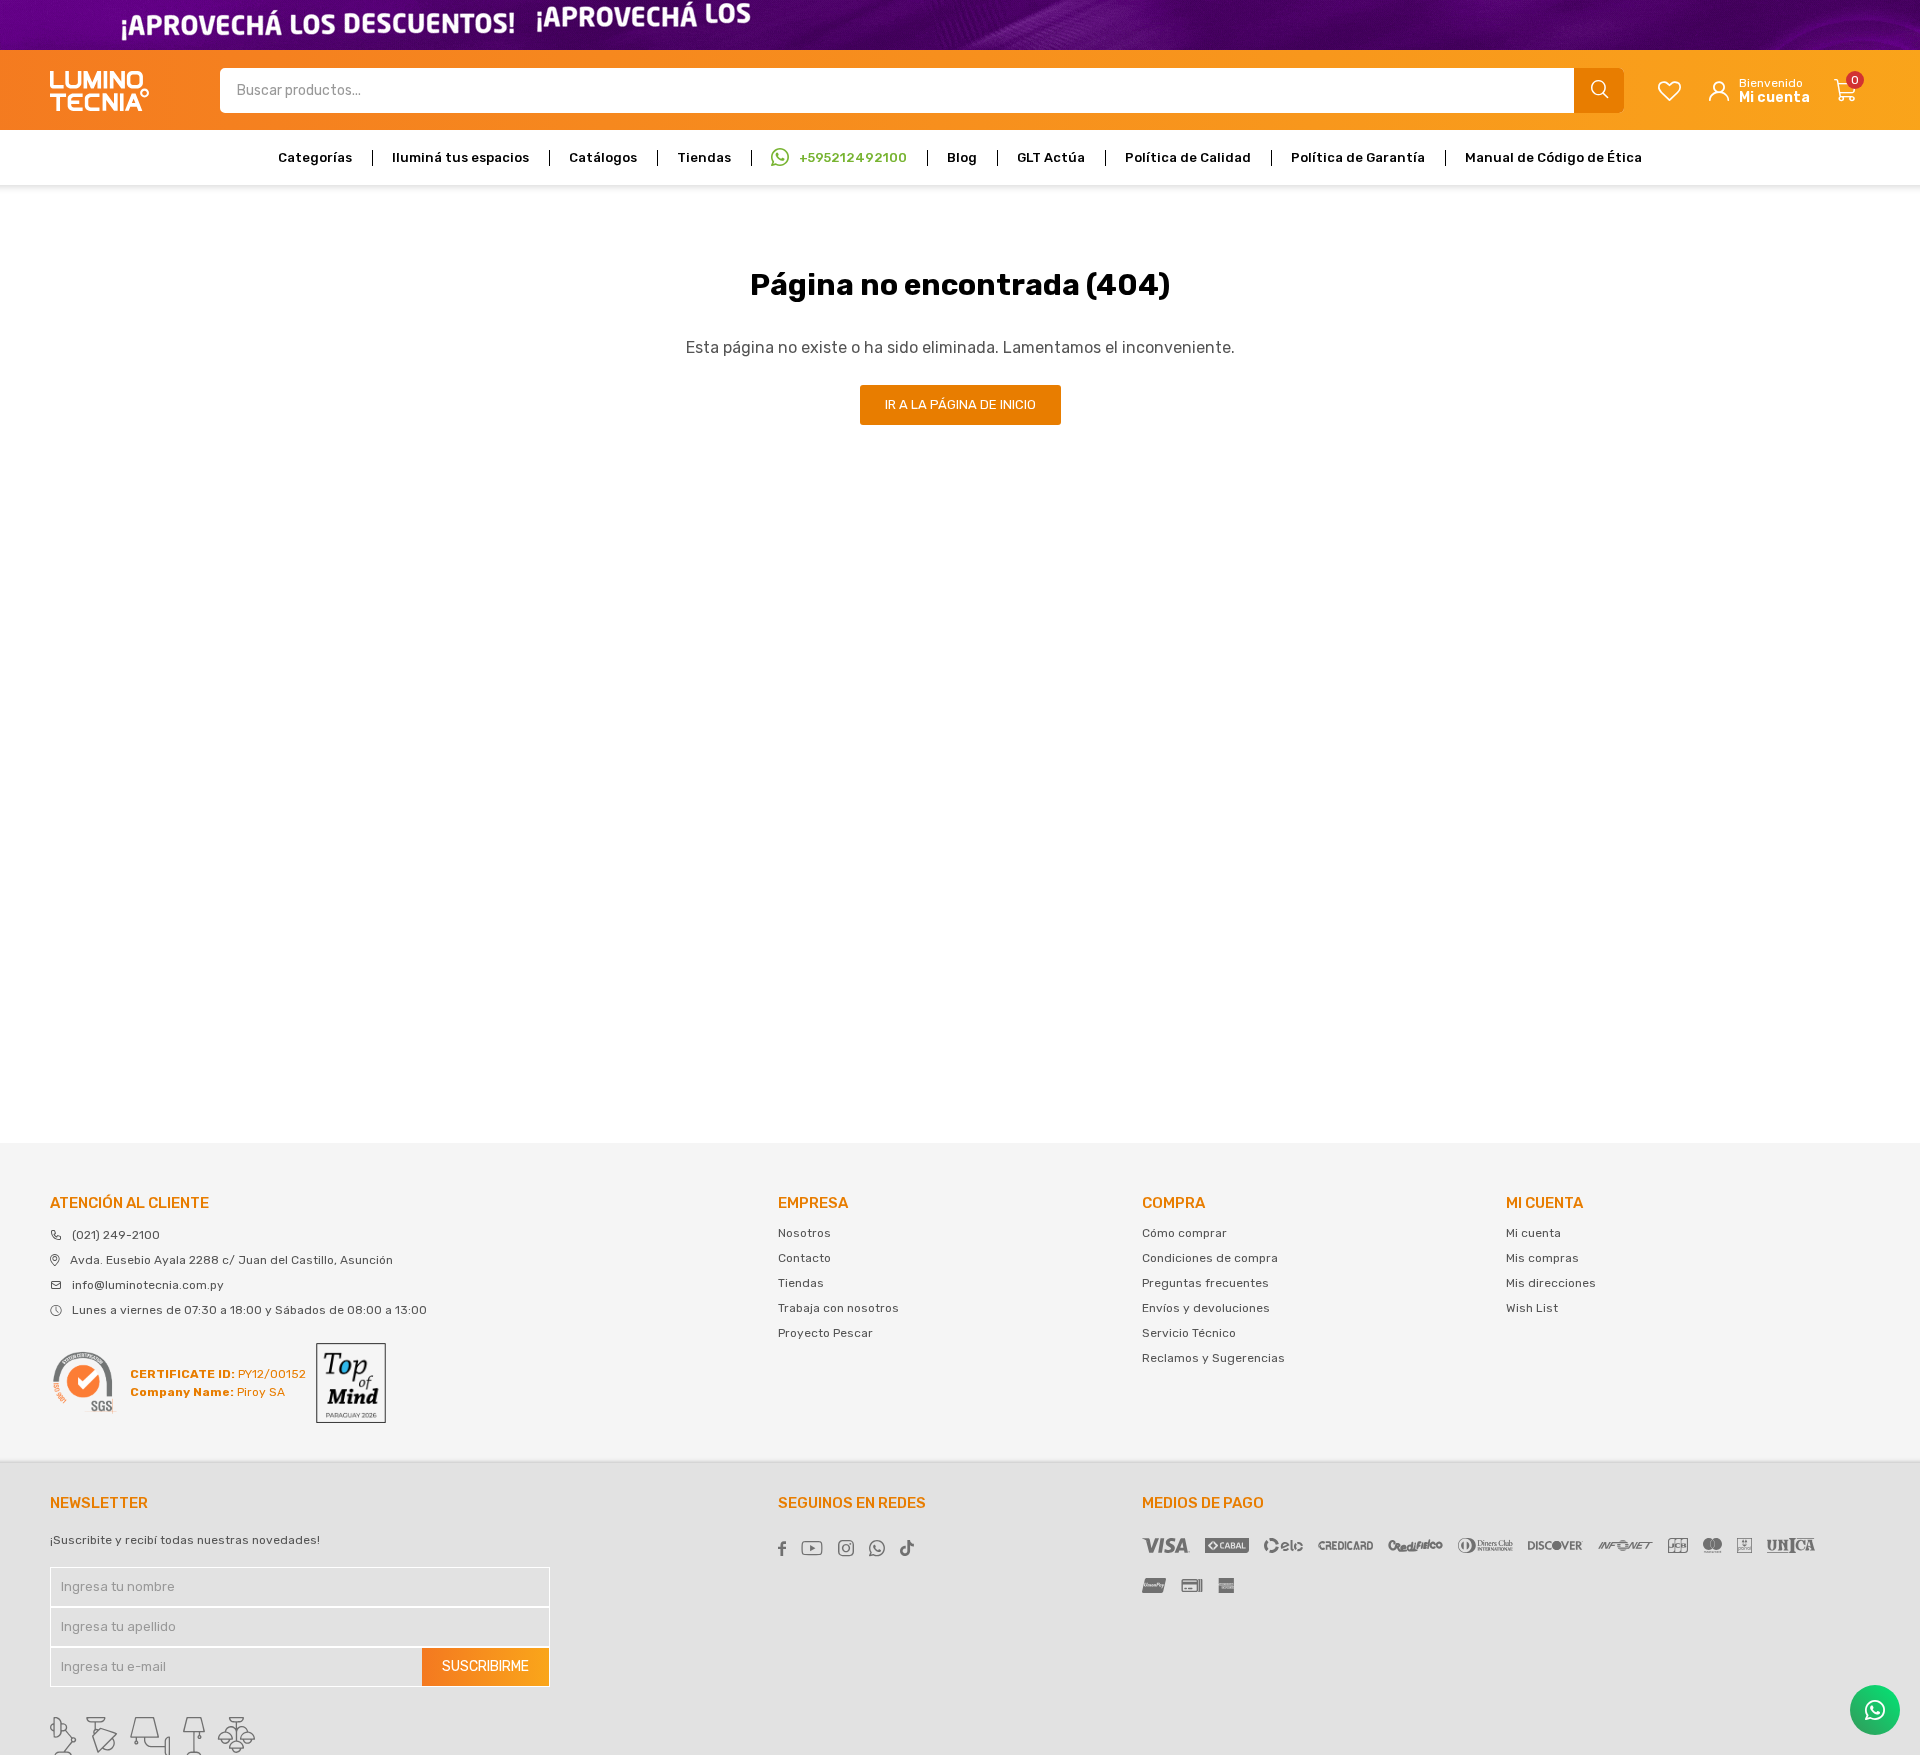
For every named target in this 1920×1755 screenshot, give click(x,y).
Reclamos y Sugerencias (1213, 1358)
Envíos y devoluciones (1206, 1308)
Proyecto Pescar (825, 1333)
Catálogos (603, 157)
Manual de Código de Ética (1553, 157)
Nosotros (804, 1233)
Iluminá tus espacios (460, 157)
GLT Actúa (1051, 157)
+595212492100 (853, 157)
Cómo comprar (1184, 1233)
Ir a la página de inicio (960, 404)
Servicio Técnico (1189, 1333)
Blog (962, 157)
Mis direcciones (1551, 1283)
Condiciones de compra (1210, 1258)
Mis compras (1542, 1258)
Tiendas (704, 157)
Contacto (804, 1258)
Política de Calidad (1188, 157)
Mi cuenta (1533, 1233)
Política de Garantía (1358, 157)
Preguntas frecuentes (1205, 1283)
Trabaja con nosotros (838, 1308)
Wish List (1532, 1308)
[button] (1599, 90)
